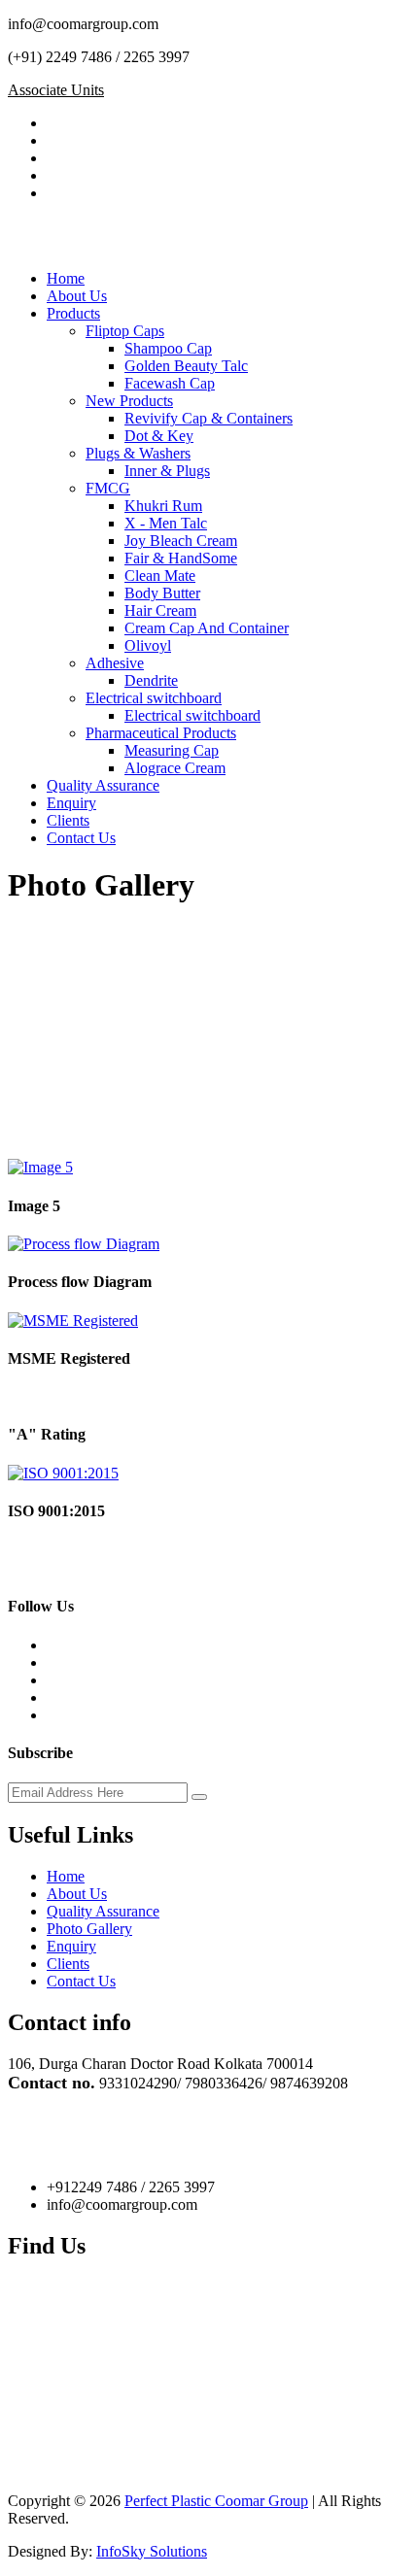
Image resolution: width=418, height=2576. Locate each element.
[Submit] (199, 1797)
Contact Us (81, 838)
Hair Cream (160, 610)
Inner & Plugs (167, 471)
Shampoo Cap (168, 348)
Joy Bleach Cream (181, 541)
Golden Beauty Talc (186, 366)
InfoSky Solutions (152, 2551)
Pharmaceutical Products (161, 733)
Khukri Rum (163, 506)
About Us (77, 296)
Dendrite (151, 680)
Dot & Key (159, 436)
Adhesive (115, 663)
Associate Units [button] (56, 90)
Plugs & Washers (138, 453)
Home (66, 278)
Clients (68, 820)
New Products (129, 401)
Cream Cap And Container (207, 628)
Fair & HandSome (181, 558)
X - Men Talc (166, 523)
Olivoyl (148, 645)
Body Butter (162, 593)
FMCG (108, 488)
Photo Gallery (89, 1929)
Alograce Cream (175, 768)
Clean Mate (160, 576)
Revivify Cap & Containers (209, 418)
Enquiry (71, 803)
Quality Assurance (103, 785)
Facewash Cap (170, 383)
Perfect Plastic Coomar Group (216, 2501)
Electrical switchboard (154, 698)
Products (73, 313)
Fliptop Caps (125, 331)
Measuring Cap (172, 750)
